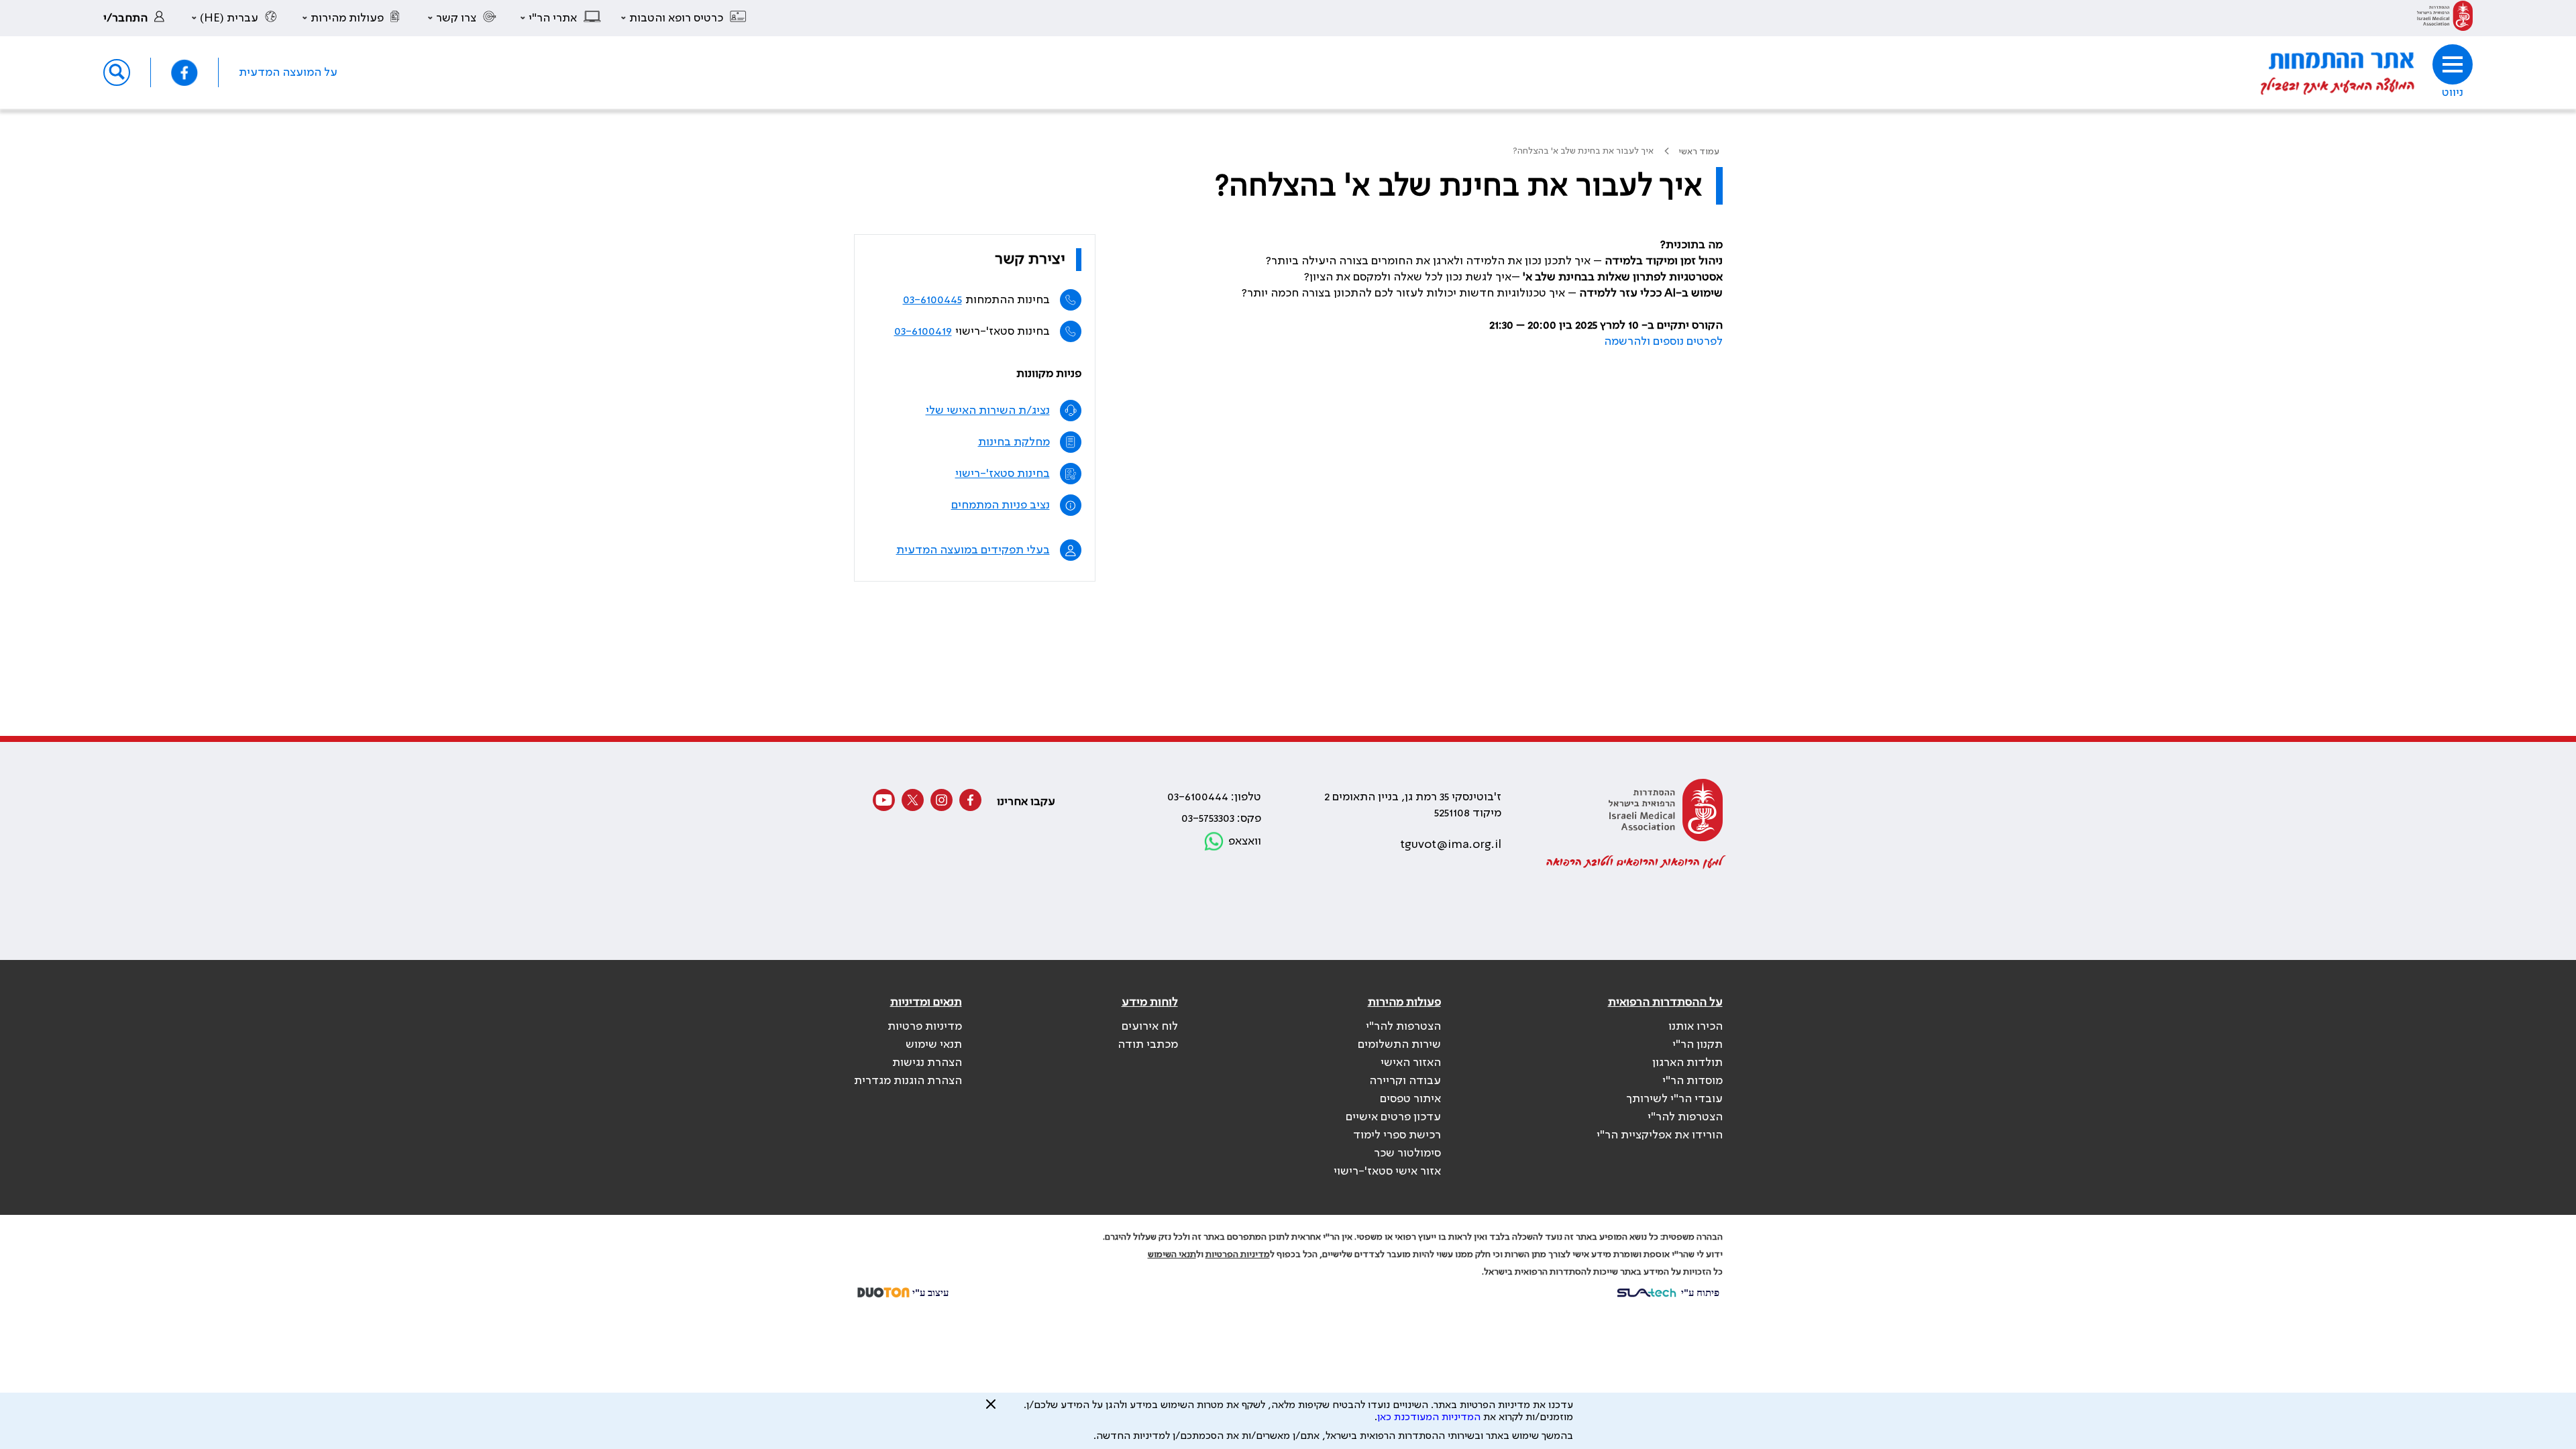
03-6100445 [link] (932, 300)
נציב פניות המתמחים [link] (1001, 505)
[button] (684, 18)
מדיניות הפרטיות (1238, 1254)
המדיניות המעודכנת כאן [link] (1429, 1417)
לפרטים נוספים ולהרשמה (1663, 341)
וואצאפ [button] (1245, 841)
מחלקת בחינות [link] (1014, 442)
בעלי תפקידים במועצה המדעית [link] (973, 550)
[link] (2445, 18)
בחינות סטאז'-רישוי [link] (1003, 474)
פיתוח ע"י (1699, 1292)
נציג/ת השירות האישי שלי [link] (988, 411)
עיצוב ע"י (929, 1292)
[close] (991, 1409)
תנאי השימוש (1172, 1254)
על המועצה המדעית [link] (288, 72)
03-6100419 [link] (923, 331)
